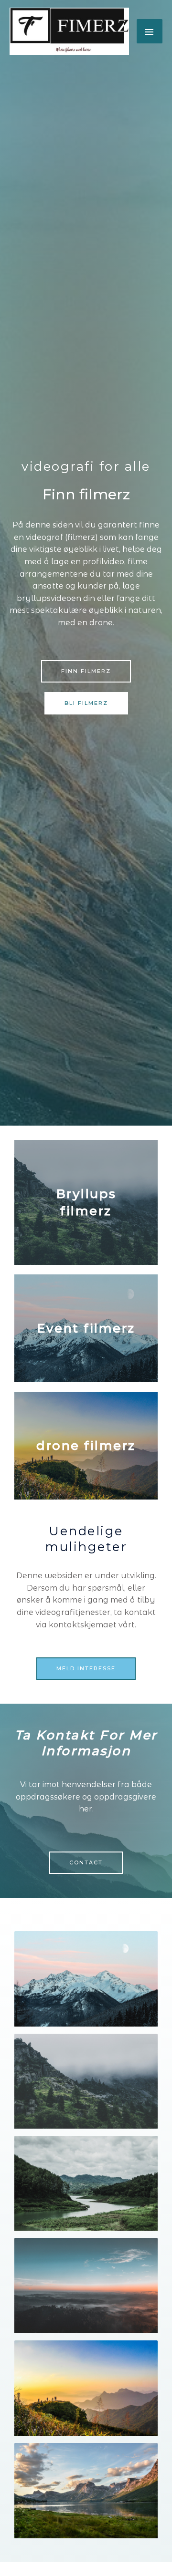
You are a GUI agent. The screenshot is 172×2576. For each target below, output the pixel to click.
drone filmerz (86, 1446)
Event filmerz (86, 1328)
